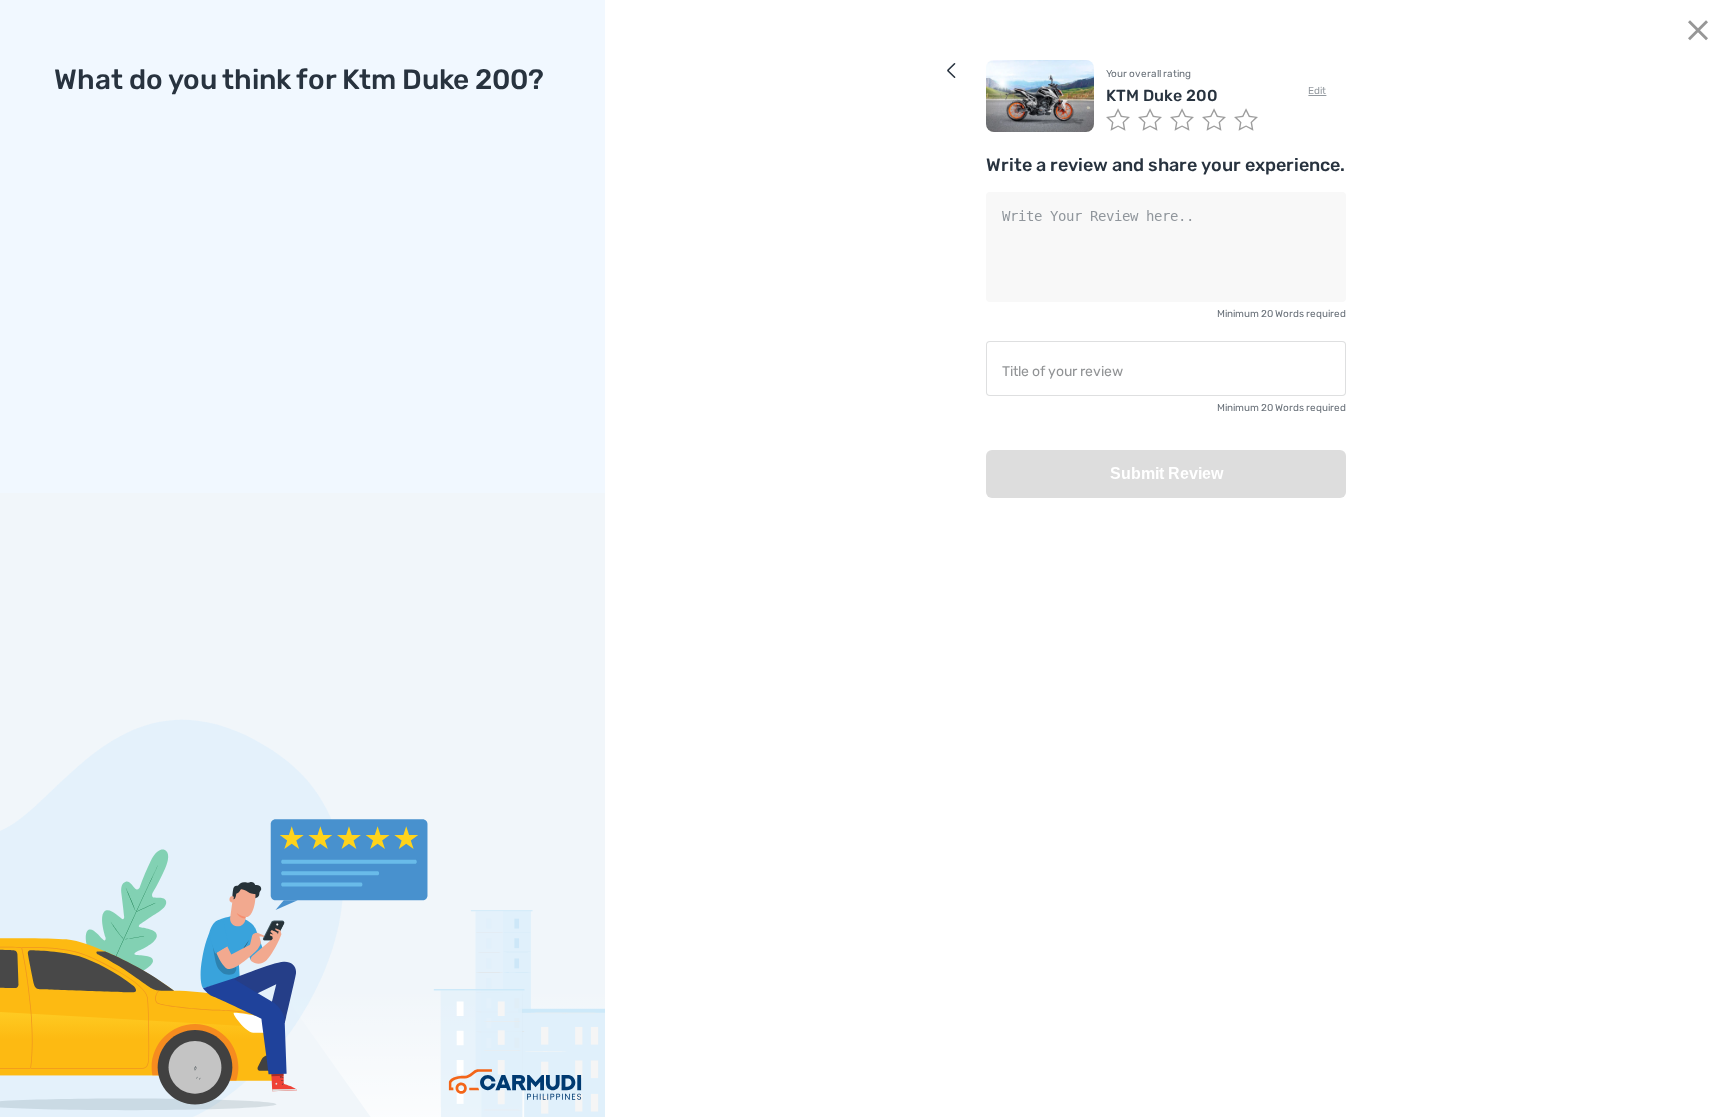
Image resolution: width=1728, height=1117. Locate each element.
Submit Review (1166, 473)
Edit (1317, 91)
